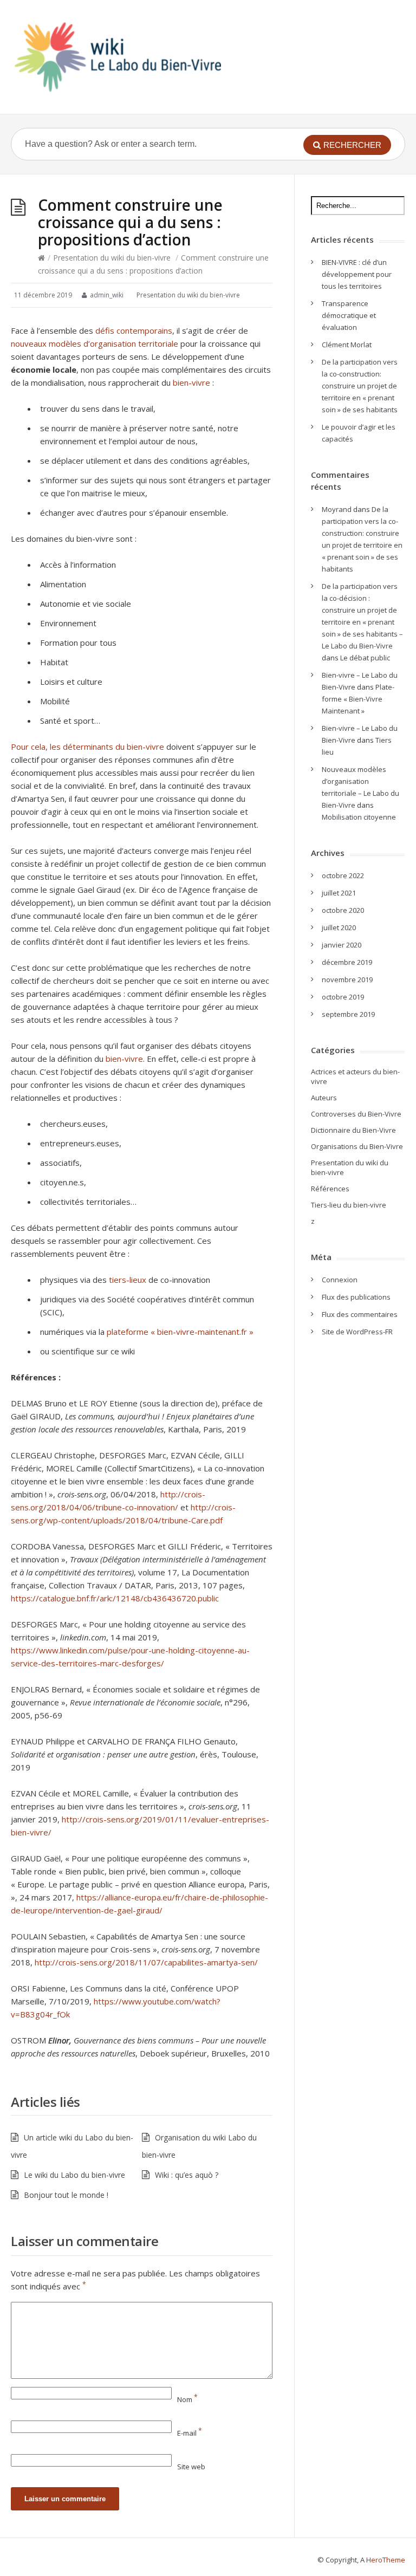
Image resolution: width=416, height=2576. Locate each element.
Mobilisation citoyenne (359, 817)
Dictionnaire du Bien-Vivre (353, 1130)
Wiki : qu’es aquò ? (187, 2175)
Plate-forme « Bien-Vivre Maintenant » (358, 699)
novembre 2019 (347, 979)
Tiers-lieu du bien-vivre (349, 1205)
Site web (191, 2467)
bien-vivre (191, 382)
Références (330, 1189)
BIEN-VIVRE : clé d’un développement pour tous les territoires (357, 274)
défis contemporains (134, 330)
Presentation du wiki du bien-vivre (112, 258)
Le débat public (365, 658)
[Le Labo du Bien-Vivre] (118, 57)
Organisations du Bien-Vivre (357, 1146)
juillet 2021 (339, 893)
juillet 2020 (339, 927)
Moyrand (337, 509)
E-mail (190, 2433)
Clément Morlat (347, 345)
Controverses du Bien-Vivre (356, 1114)
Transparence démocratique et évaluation (349, 315)
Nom (187, 2399)
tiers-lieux (128, 1280)
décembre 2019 (347, 962)
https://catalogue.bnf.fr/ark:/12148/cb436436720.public (115, 1598)
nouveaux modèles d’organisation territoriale (95, 343)
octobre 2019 (343, 997)
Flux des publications (356, 1297)
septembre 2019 (348, 1014)
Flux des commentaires (360, 1314)
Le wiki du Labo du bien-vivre (74, 2175)
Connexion (340, 1280)
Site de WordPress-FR (357, 1332)
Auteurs (324, 1098)
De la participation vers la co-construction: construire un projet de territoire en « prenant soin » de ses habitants (360, 386)
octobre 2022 (343, 875)
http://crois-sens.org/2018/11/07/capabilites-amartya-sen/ (146, 1962)
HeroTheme (386, 2560)
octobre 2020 (343, 910)
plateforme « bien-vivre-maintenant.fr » (180, 1332)
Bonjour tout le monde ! (66, 2195)
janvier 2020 (342, 945)
